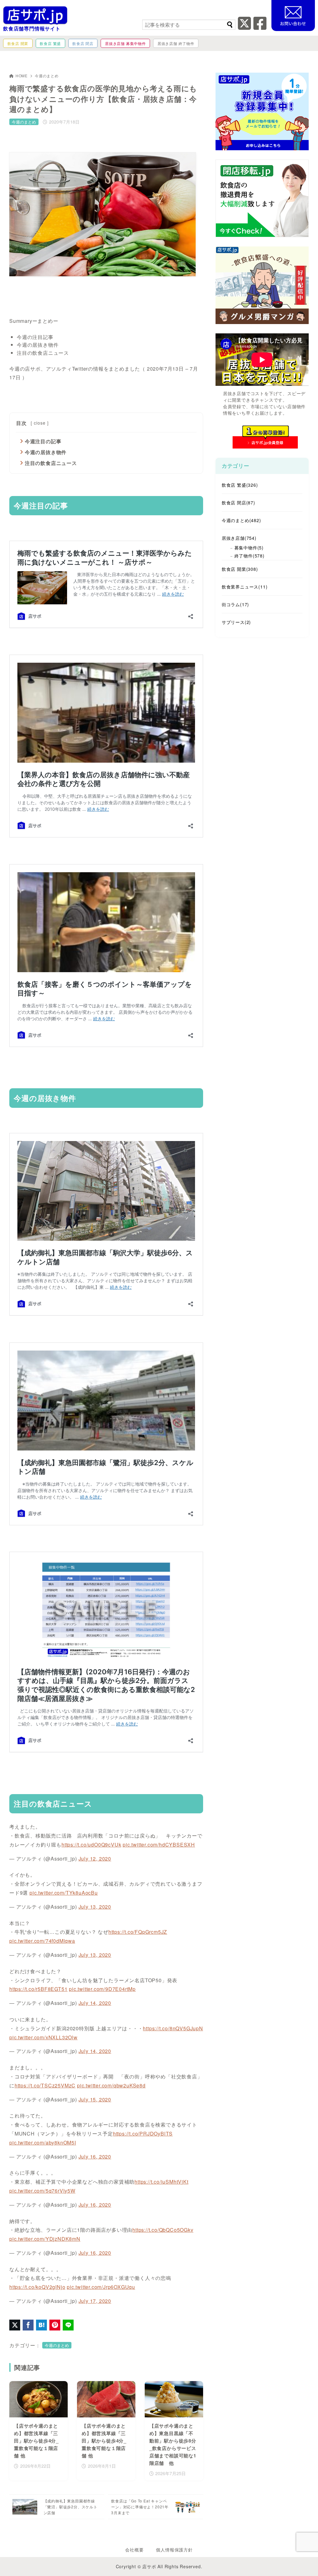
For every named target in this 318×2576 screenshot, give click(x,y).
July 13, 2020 (95, 1907)
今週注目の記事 (43, 441)
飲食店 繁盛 (240, 485)
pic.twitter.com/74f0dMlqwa (42, 1941)
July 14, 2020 (95, 2003)
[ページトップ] (304, 2562)
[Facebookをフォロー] (260, 27)
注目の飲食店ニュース (51, 463)
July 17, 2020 (95, 2301)
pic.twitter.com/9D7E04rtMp (102, 1989)
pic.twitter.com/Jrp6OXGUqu (101, 2287)
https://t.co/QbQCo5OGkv (163, 2230)
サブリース (236, 622)
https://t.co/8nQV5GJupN (173, 2028)
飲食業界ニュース (245, 587)
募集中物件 (249, 548)
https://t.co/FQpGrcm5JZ (138, 1932)
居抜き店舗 (239, 538)
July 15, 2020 (95, 2099)
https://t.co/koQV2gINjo (37, 2287)
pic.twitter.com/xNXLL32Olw (43, 2037)
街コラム (235, 604)
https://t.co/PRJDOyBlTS (143, 2134)
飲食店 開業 (240, 569)
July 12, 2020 (95, 1859)
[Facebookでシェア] (28, 2325)
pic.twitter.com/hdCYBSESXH (159, 1845)
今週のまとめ (47, 76)
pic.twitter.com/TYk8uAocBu (64, 1893)
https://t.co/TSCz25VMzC (45, 2085)
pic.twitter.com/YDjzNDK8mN (45, 2239)
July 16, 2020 (95, 2156)
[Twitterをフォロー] (245, 27)
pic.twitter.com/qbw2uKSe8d (111, 2085)
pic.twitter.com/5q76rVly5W (42, 2191)
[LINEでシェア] (68, 2325)
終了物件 (250, 556)
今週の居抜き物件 (46, 452)
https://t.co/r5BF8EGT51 (38, 1989)
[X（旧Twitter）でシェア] (15, 2325)
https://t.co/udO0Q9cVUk (91, 1845)
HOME (22, 76)
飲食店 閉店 (238, 503)
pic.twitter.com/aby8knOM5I (43, 2143)
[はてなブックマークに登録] (41, 2325)
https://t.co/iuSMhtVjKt (161, 2182)
